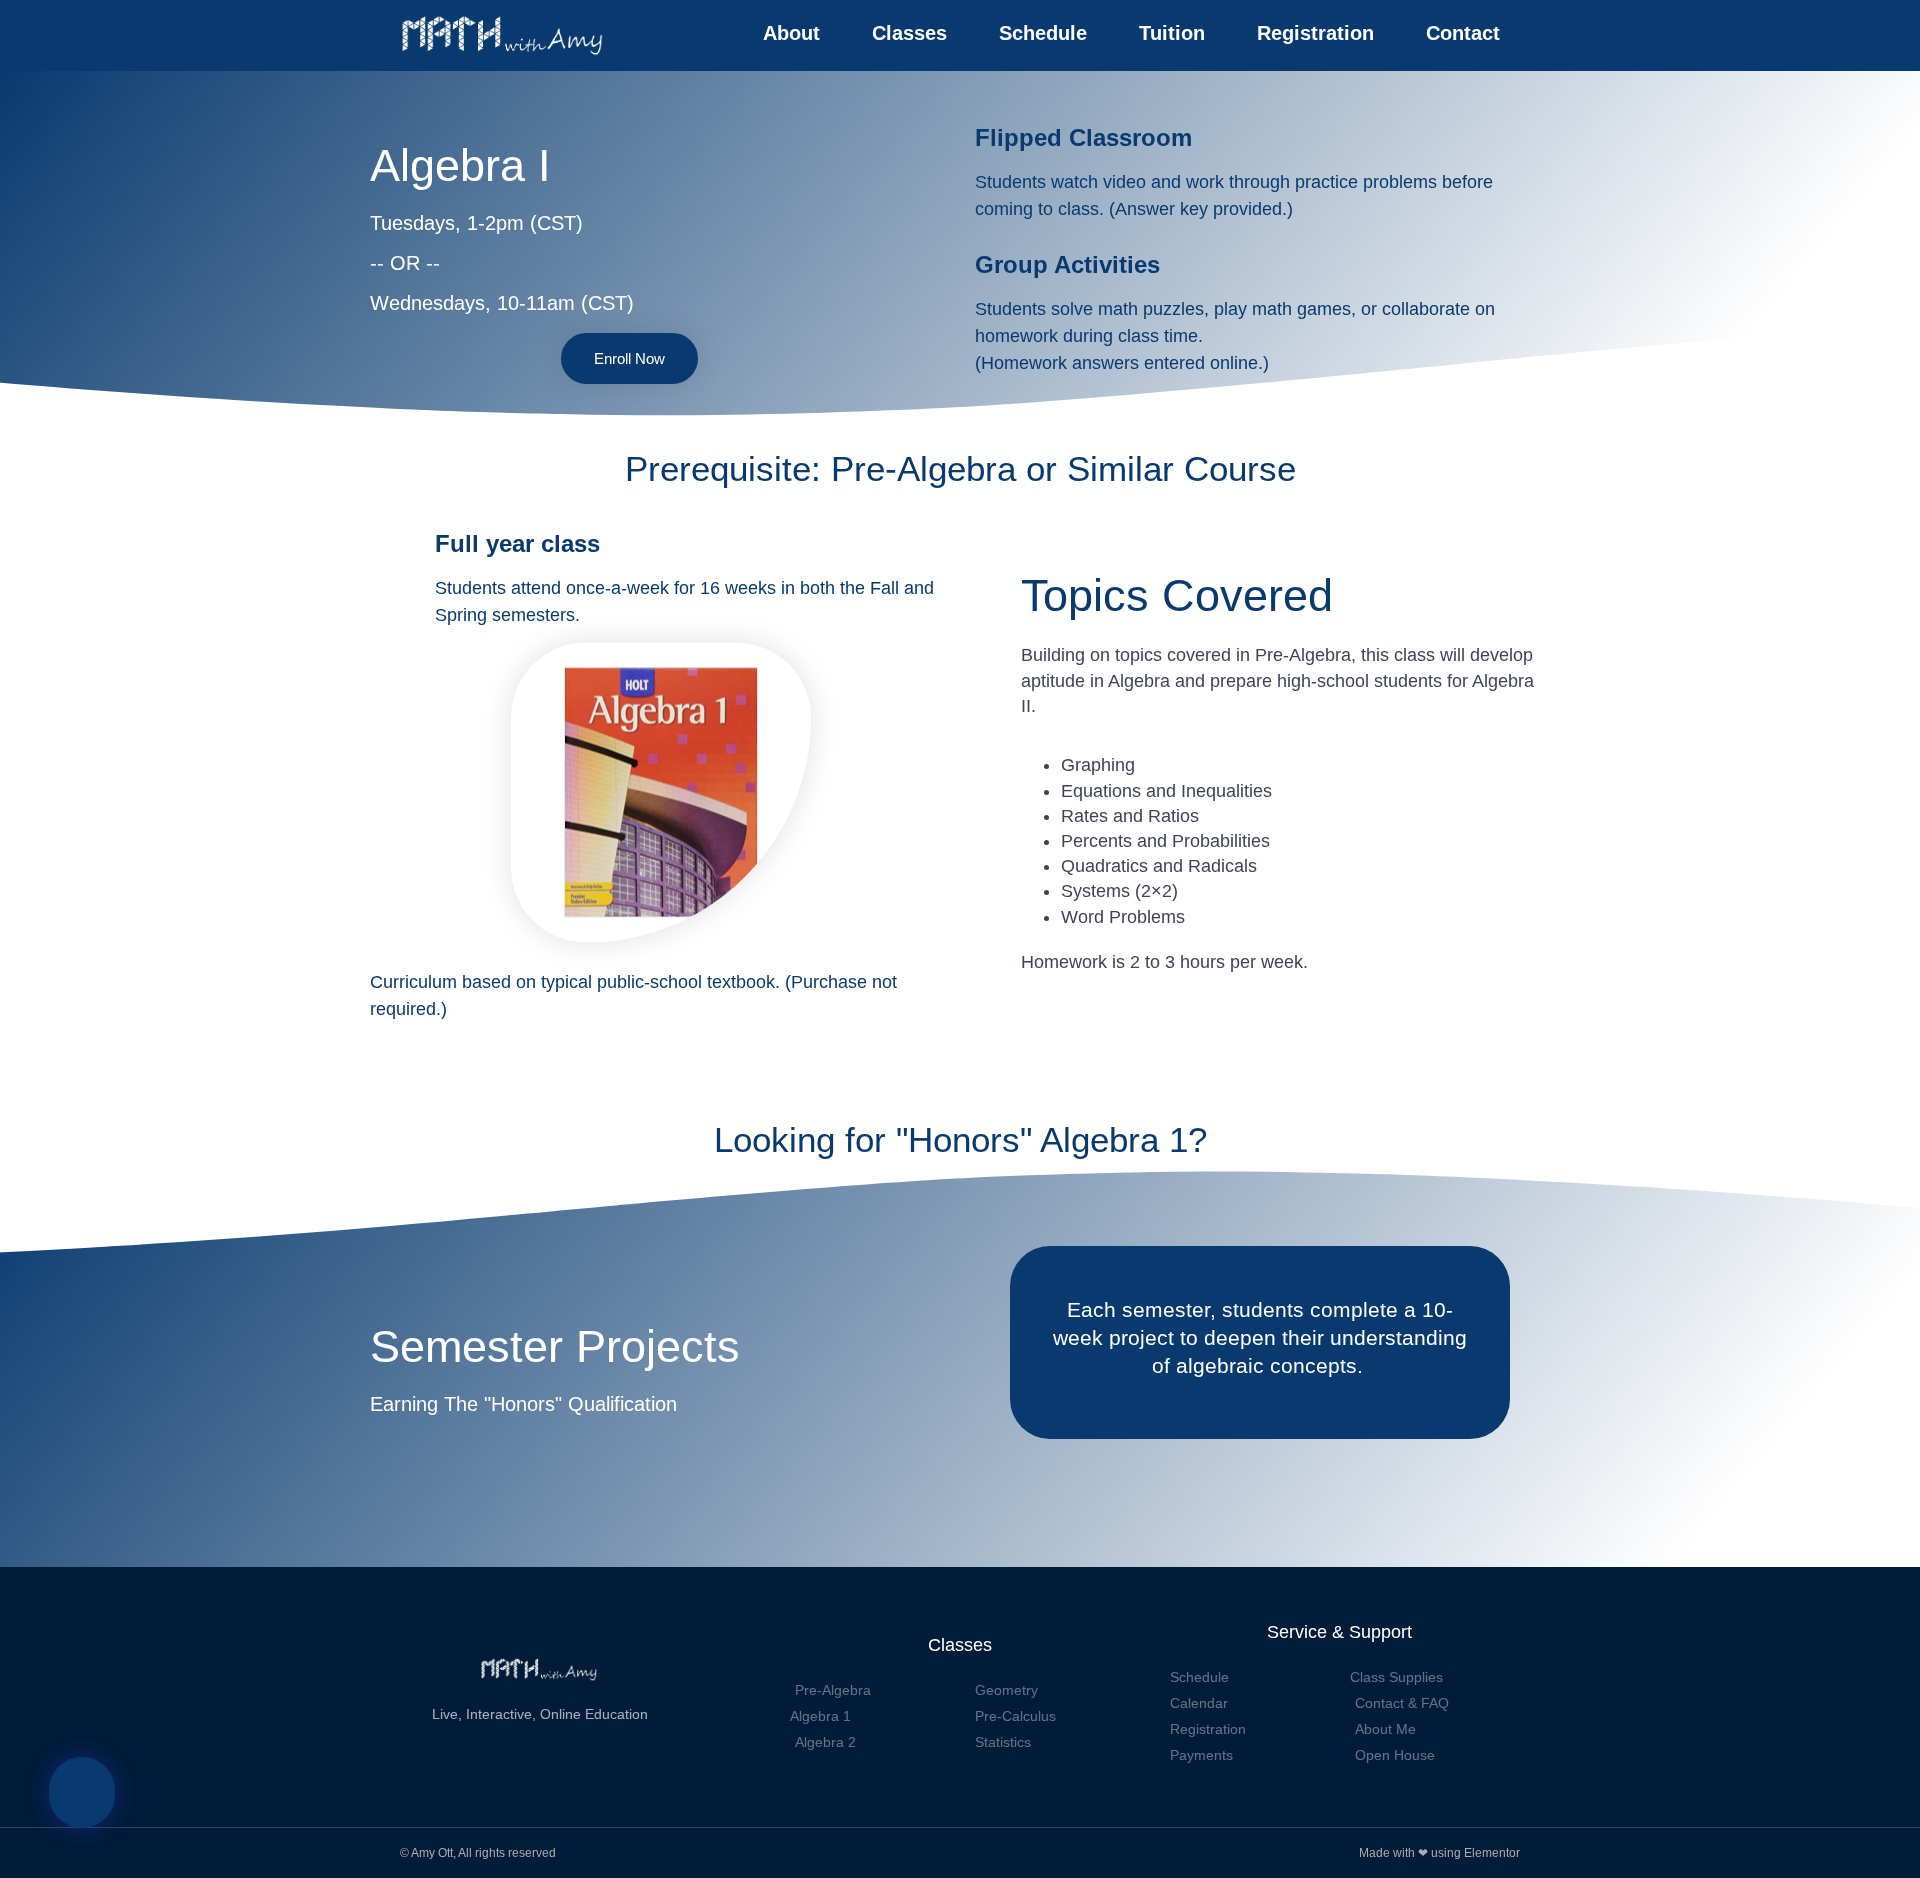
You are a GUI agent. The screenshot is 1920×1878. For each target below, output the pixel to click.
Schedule (1043, 33)
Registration (1315, 33)
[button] (82, 1792)
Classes (909, 33)
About (791, 33)
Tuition (1172, 33)
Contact (1463, 33)
